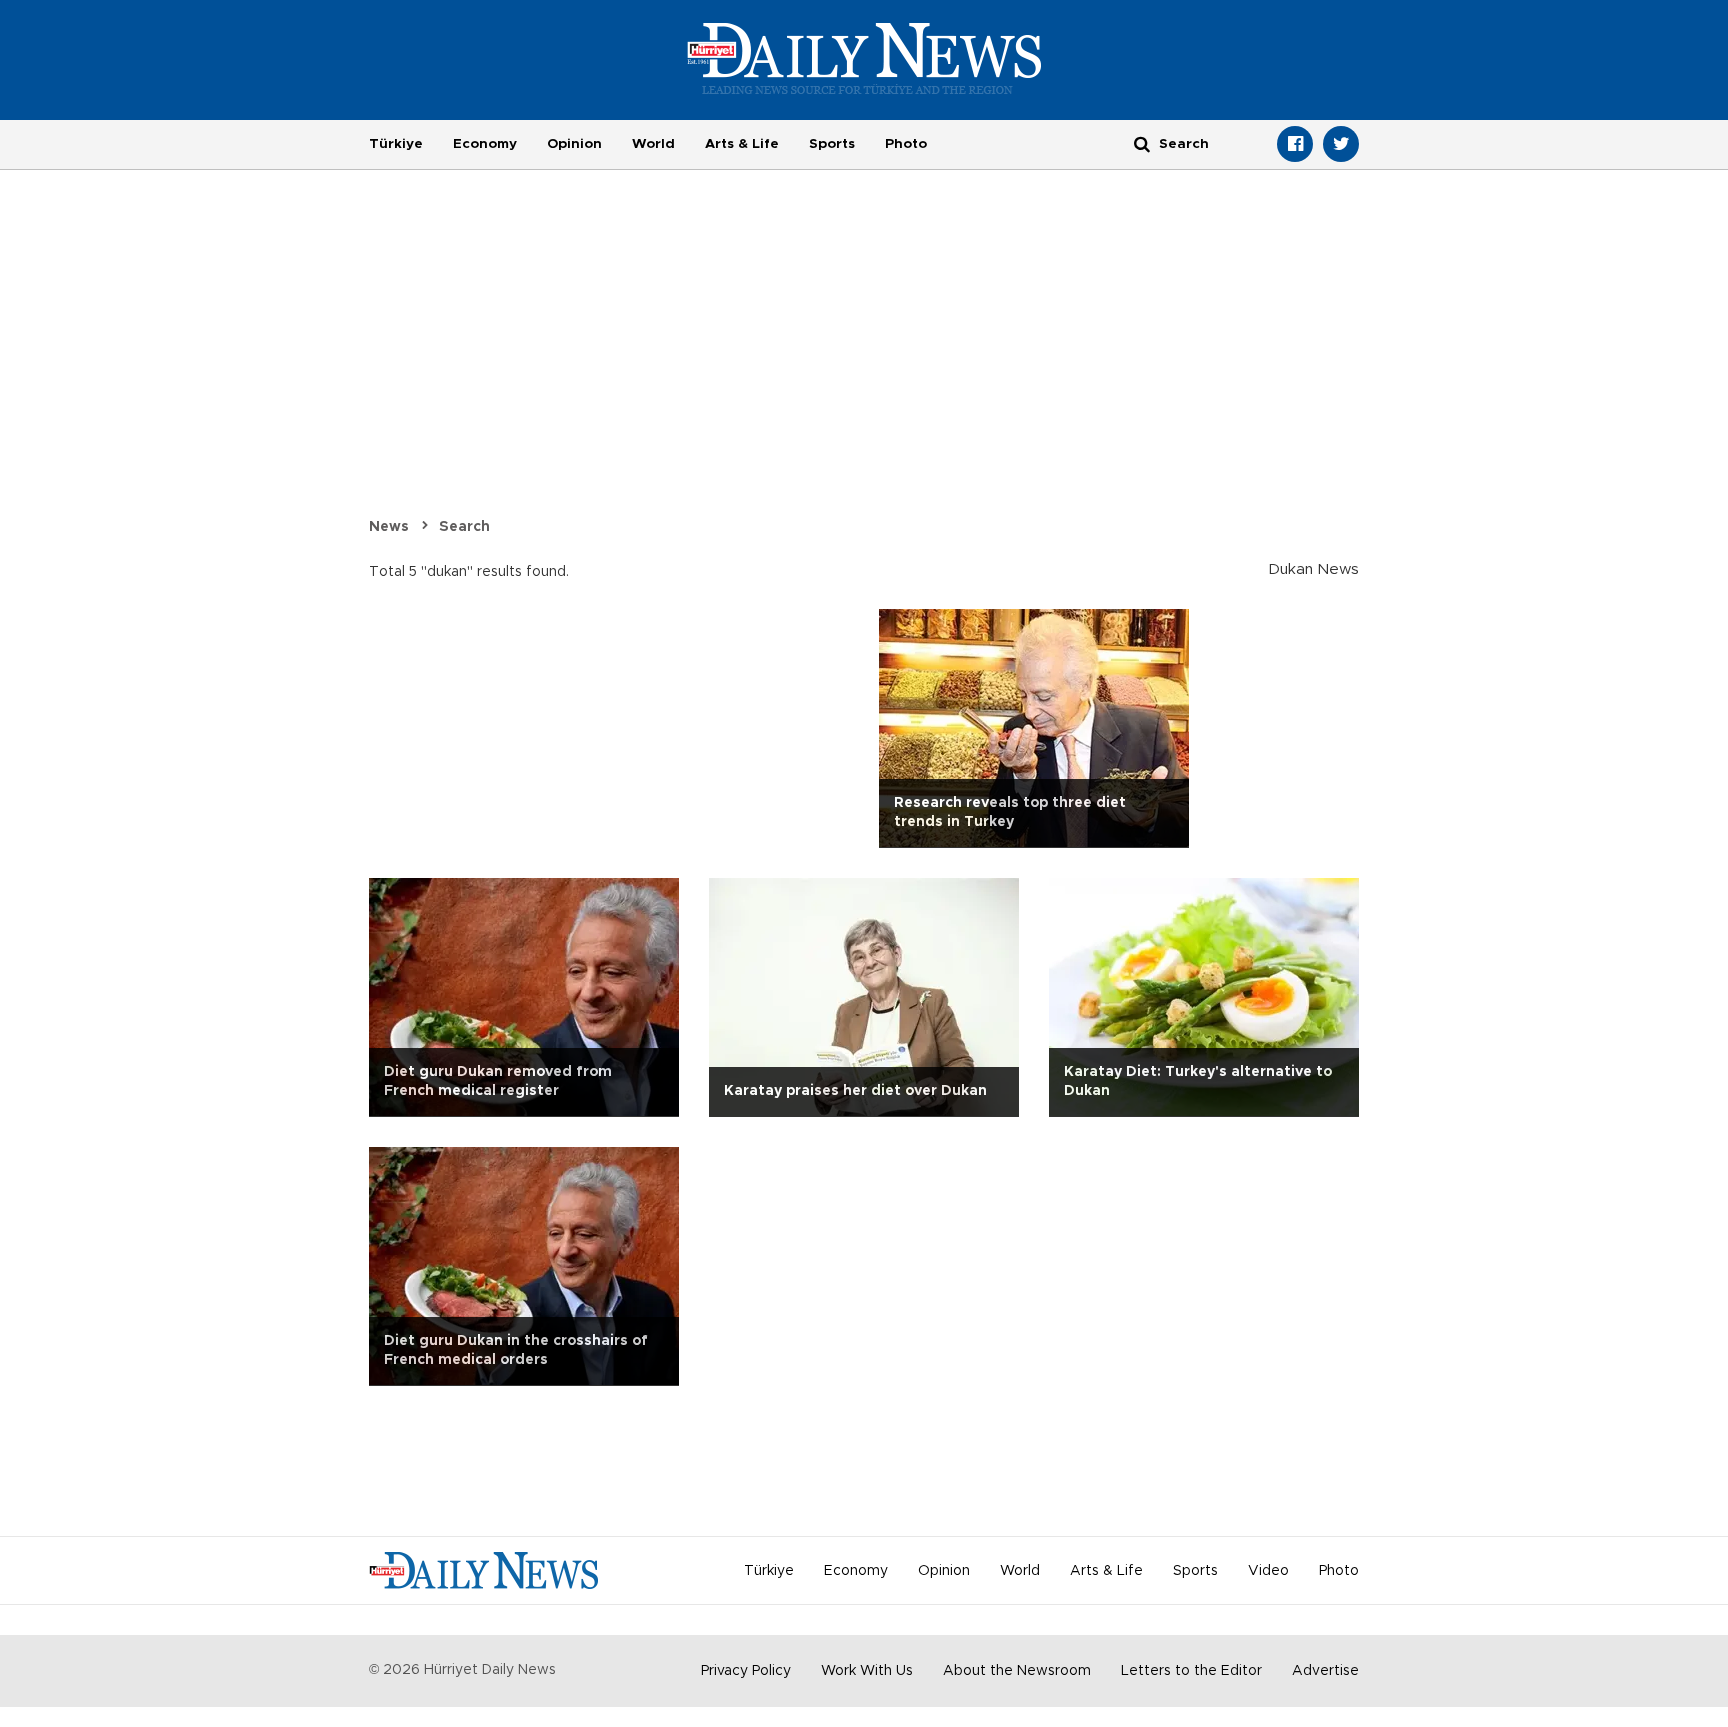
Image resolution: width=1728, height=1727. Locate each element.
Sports (832, 144)
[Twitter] (1341, 144)
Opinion (574, 144)
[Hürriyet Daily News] (864, 58)
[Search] (1142, 143)
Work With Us (867, 1671)
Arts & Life (742, 144)
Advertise (1325, 1671)
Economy (485, 144)
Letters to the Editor (1191, 1671)
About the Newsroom (1017, 1671)
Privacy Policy (746, 1671)
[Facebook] (1295, 144)
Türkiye (396, 144)
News (389, 527)
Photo (906, 144)
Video (1268, 1571)
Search (464, 527)
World (653, 144)
